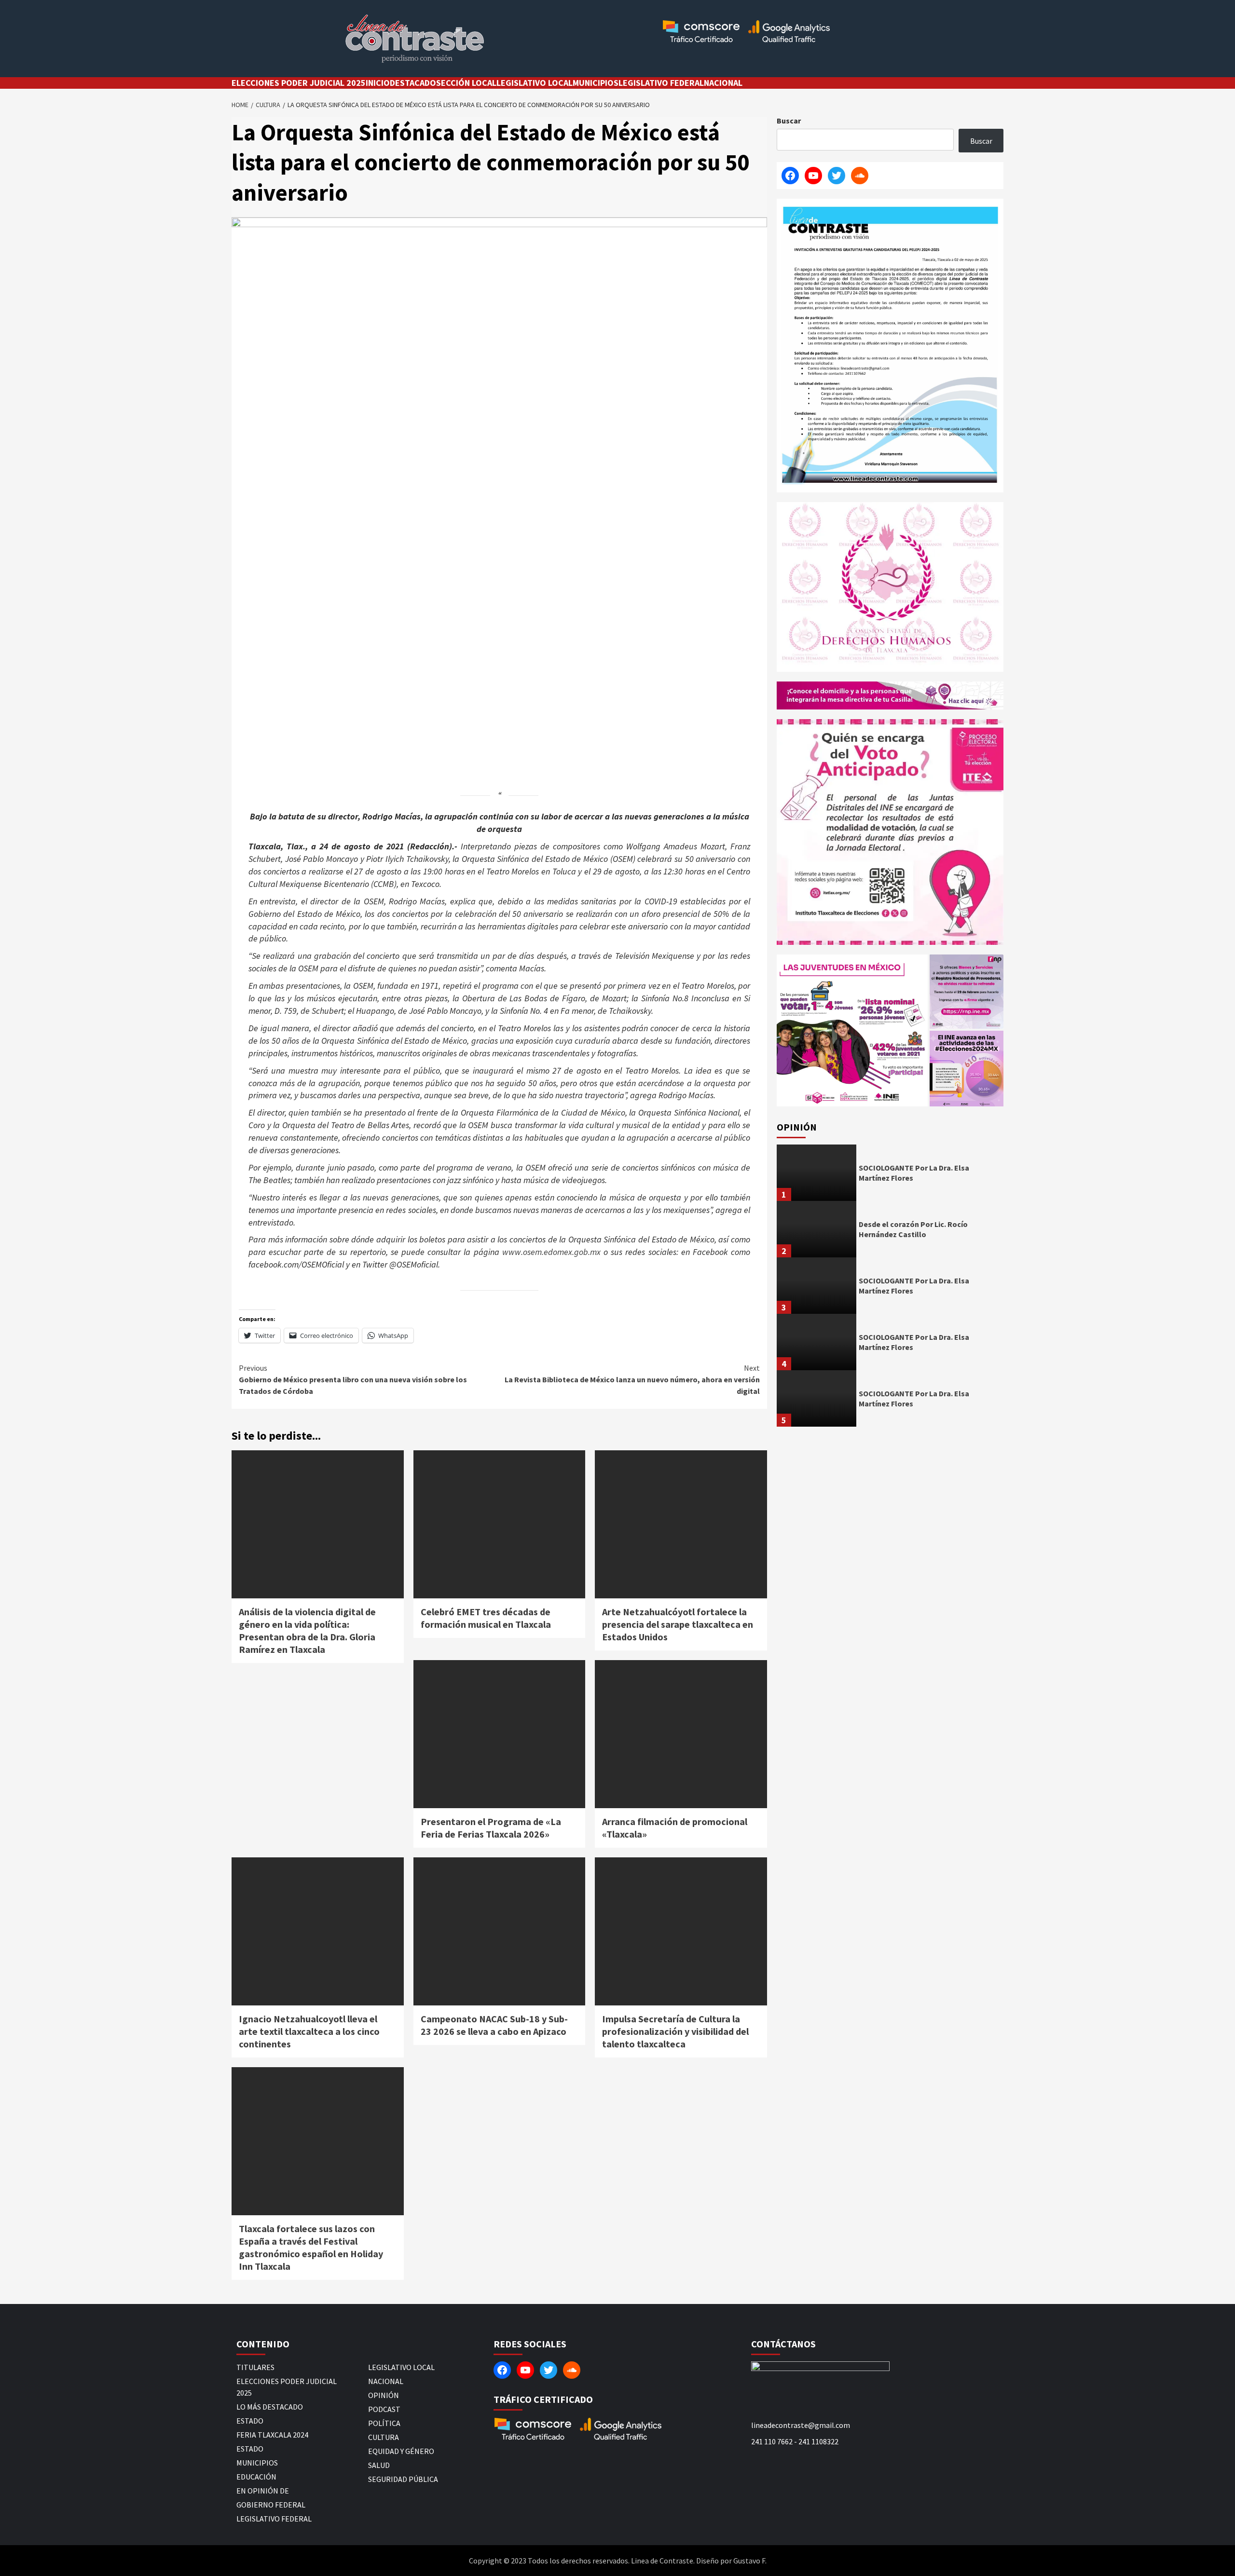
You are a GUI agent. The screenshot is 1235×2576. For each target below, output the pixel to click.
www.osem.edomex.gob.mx (551, 1252)
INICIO (378, 83)
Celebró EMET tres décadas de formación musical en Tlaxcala (486, 1618)
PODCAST (384, 2409)
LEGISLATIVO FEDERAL (661, 83)
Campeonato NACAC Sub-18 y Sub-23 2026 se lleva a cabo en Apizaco (494, 2025)
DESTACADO (413, 83)
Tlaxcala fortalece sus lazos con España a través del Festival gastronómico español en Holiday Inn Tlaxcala (311, 2247)
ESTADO (250, 2421)
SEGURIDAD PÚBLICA (403, 2479)
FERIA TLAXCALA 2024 (272, 2435)
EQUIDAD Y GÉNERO (401, 2451)
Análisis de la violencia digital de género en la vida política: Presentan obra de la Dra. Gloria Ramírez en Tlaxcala (307, 1630)
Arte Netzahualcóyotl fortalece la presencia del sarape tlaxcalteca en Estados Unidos (678, 1624)
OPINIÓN (384, 2395)
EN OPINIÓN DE (263, 2491)
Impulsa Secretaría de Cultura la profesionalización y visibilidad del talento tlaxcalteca (675, 2031)
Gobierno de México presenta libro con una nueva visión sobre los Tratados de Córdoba (353, 1379)
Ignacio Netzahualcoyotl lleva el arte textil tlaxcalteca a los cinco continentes (309, 2031)
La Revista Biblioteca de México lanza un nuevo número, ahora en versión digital (632, 1379)
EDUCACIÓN (256, 2477)
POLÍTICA (384, 2423)
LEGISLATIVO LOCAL (535, 83)
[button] (852, 1030)
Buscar (789, 121)
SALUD (379, 2465)
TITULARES (255, 2367)
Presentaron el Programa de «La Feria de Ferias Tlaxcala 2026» (491, 1828)
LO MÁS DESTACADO (270, 2407)
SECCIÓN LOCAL (466, 83)
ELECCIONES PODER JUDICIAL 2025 (299, 83)
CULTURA (384, 2437)
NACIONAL (723, 83)
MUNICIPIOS (596, 83)
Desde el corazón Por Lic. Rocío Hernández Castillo (913, 1229)
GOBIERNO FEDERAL (271, 2505)
